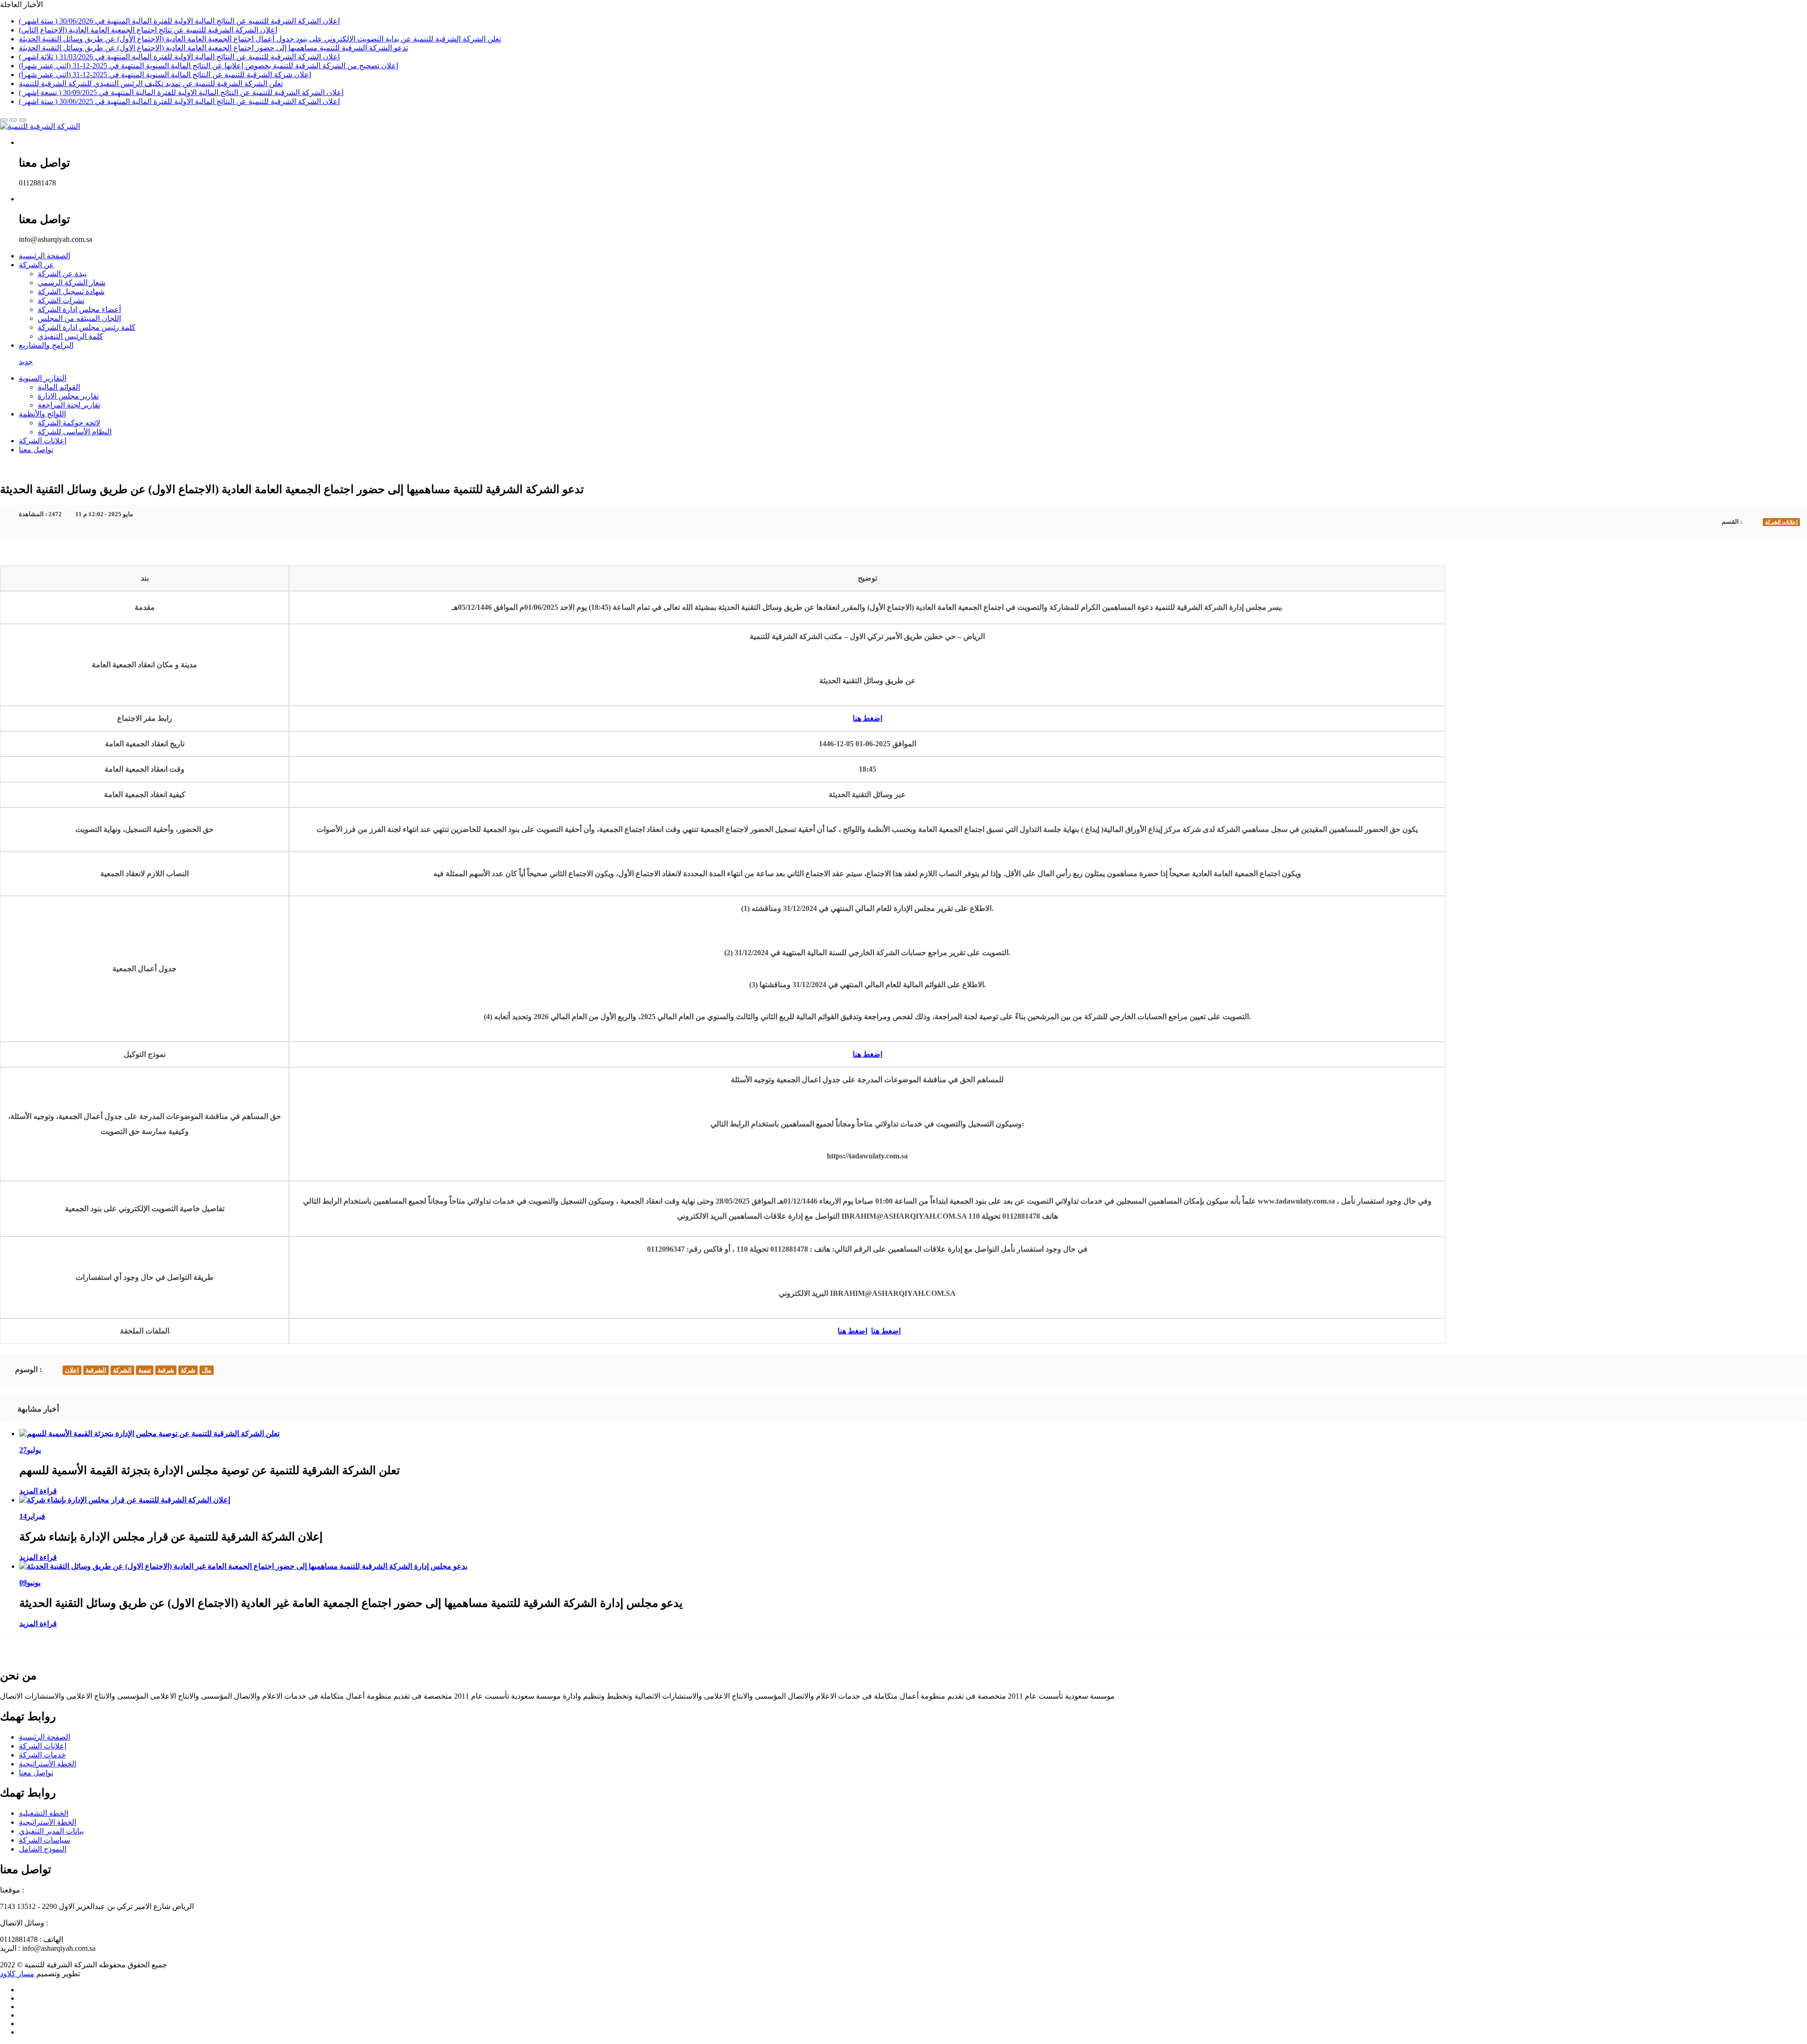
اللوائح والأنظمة (42, 414)
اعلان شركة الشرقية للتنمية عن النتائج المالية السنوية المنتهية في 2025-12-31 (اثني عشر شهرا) (165, 75)
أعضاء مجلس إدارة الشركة (79, 309)
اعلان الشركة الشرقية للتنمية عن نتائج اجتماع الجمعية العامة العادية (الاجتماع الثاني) (148, 30)
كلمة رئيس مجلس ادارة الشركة (87, 327)
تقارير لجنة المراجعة (69, 405)
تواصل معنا (36, 450)
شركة (188, 1370)
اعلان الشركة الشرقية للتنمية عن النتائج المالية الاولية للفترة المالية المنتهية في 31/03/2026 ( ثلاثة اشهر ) (179, 57)
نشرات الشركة (61, 300)
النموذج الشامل (43, 1849)
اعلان (72, 1370)
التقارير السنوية (43, 378)
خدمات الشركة (42, 1755)
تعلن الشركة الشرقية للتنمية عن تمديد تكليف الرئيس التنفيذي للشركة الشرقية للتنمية (151, 84)
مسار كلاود (17, 1974)
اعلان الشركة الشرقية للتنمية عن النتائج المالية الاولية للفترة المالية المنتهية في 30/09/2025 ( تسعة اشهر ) (181, 92)
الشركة (122, 1370)
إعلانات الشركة (43, 441)
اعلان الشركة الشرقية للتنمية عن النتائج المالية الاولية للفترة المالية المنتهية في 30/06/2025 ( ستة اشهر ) (179, 101)
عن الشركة (36, 265)
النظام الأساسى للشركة (75, 432)
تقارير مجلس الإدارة (68, 396)
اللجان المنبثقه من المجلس (79, 318)
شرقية (166, 1370)
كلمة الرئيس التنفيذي (70, 336)
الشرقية (96, 1370)
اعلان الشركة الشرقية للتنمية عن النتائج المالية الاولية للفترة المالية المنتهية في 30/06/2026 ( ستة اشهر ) (179, 21)
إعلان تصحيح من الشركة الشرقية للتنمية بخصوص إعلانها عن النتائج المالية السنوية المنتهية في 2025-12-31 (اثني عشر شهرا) (208, 66)
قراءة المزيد (38, 1491)
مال (207, 1370)
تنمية (145, 1370)
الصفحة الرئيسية (44, 256)
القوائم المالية (59, 387)
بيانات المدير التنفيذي (51, 1831)
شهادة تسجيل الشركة (71, 291)
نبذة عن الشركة (62, 274)
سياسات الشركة (44, 1840)
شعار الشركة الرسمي (72, 283)
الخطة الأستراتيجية (48, 1764)
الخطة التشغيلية (44, 1813)
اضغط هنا (868, 718)
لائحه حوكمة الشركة (69, 423)
